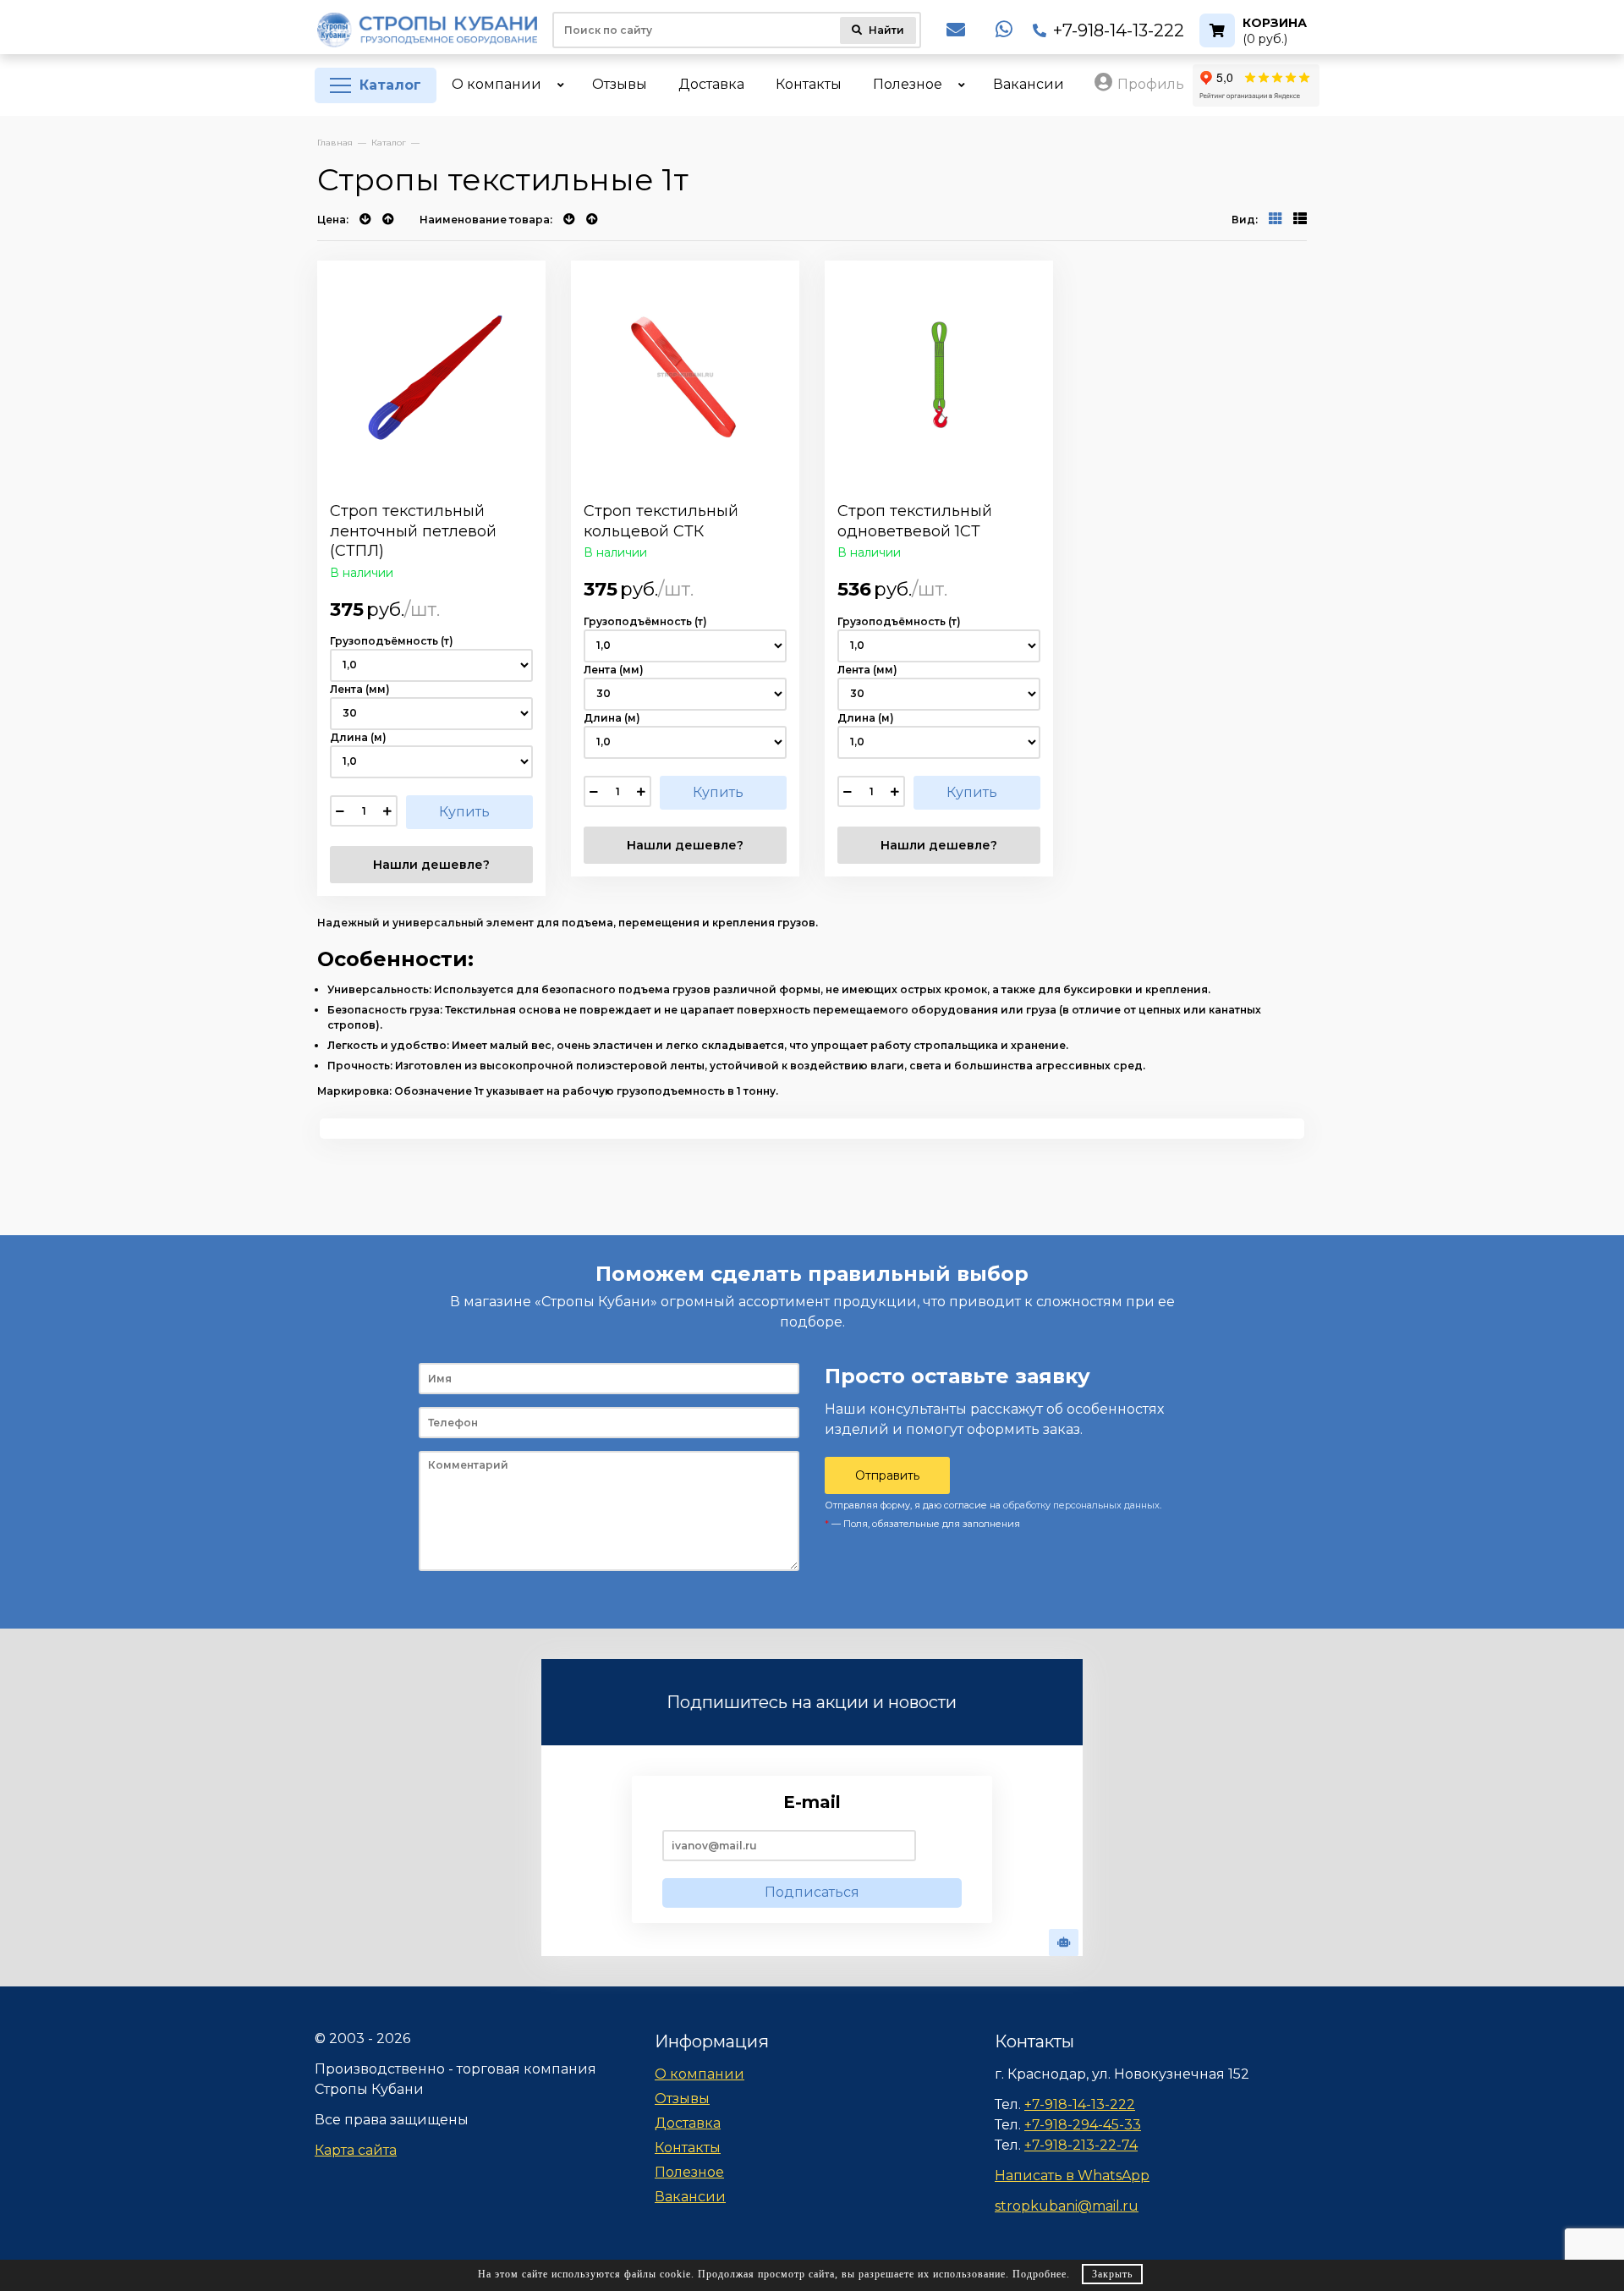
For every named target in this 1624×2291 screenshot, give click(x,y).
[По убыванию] (367, 220)
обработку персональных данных (1081, 1505)
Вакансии (690, 2197)
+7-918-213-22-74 (1081, 2145)
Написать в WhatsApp (1072, 2176)
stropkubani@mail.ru (1067, 2206)
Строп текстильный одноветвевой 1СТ (915, 521)
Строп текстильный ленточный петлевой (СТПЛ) (413, 531)
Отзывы (682, 2099)
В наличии (362, 573)
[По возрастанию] (388, 220)
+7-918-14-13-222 (1119, 30)
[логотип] (427, 30)
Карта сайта (356, 2150)
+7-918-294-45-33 (1083, 2125)
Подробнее (1040, 2274)
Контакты (688, 2148)
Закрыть (1112, 2274)
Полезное (689, 2172)
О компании (700, 2074)
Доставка (688, 2123)
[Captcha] (1064, 1942)
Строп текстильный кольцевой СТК (661, 521)
